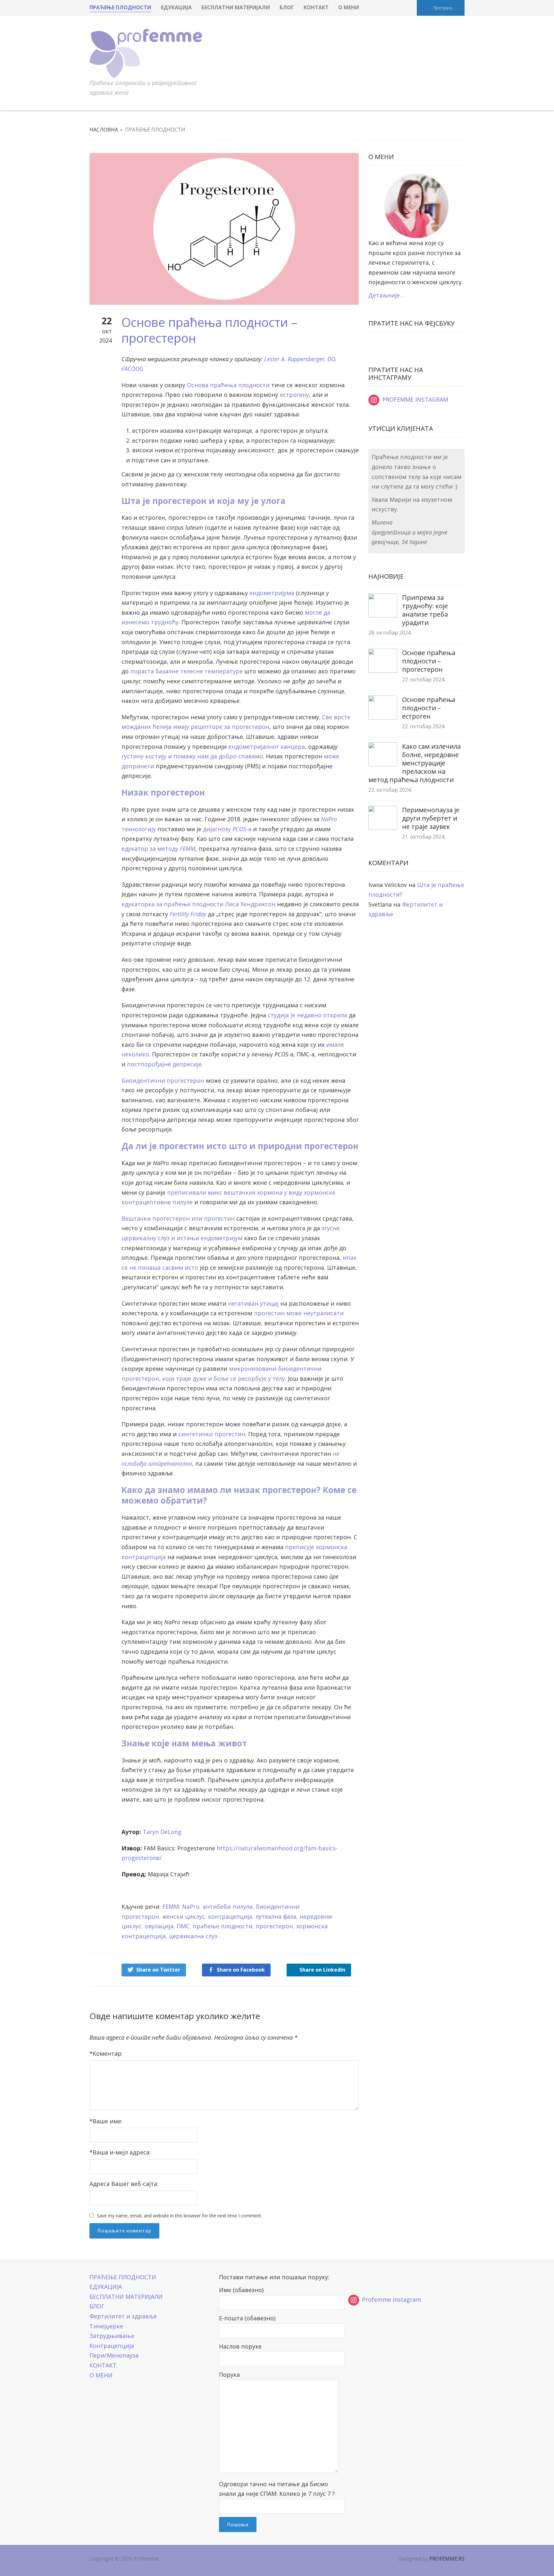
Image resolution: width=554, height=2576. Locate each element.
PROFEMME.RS (447, 2559)
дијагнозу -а (227, 829)
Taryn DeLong (162, 1832)
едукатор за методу (158, 849)
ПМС (183, 1926)
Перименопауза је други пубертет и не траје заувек (431, 818)
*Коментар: (106, 2053)
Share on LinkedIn (322, 1970)
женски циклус (184, 1916)
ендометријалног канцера (267, 746)
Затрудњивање (112, 2336)
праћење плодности (222, 1926)
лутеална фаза (276, 1916)
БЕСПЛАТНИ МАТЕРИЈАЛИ (236, 7)
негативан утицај (253, 1303)
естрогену (294, 395)
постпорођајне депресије (164, 1064)
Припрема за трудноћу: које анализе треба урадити (425, 610)
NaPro (191, 1906)
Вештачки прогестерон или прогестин (178, 1218)
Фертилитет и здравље (123, 2316)
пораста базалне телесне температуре (186, 671)
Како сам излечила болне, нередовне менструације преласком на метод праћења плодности (415, 763)
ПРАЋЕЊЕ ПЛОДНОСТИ (120, 7)
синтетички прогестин (212, 1434)
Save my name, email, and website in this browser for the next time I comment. (179, 2216)
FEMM (171, 1906)
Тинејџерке (106, 2326)
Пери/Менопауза (114, 2355)
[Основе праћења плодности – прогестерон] (224, 228)
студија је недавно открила (307, 1015)
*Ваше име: (106, 2121)
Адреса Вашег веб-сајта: (124, 2184)
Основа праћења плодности (228, 385)
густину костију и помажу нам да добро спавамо (192, 756)
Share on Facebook (241, 1970)
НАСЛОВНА (104, 130)
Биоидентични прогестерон (163, 1080)
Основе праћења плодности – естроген (429, 708)
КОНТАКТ (316, 7)
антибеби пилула (228, 1906)
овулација (159, 1926)
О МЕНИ (349, 7)
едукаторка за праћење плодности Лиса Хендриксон (198, 904)
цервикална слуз (193, 1936)
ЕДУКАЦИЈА (176, 7)
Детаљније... (386, 295)
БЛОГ (287, 7)
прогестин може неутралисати (299, 1313)
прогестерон (274, 1926)
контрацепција (230, 1916)
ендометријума (272, 593)
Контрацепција (112, 2346)
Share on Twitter (158, 1970)
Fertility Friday (188, 914)
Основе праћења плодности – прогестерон (429, 661)
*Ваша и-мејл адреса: (120, 2152)
